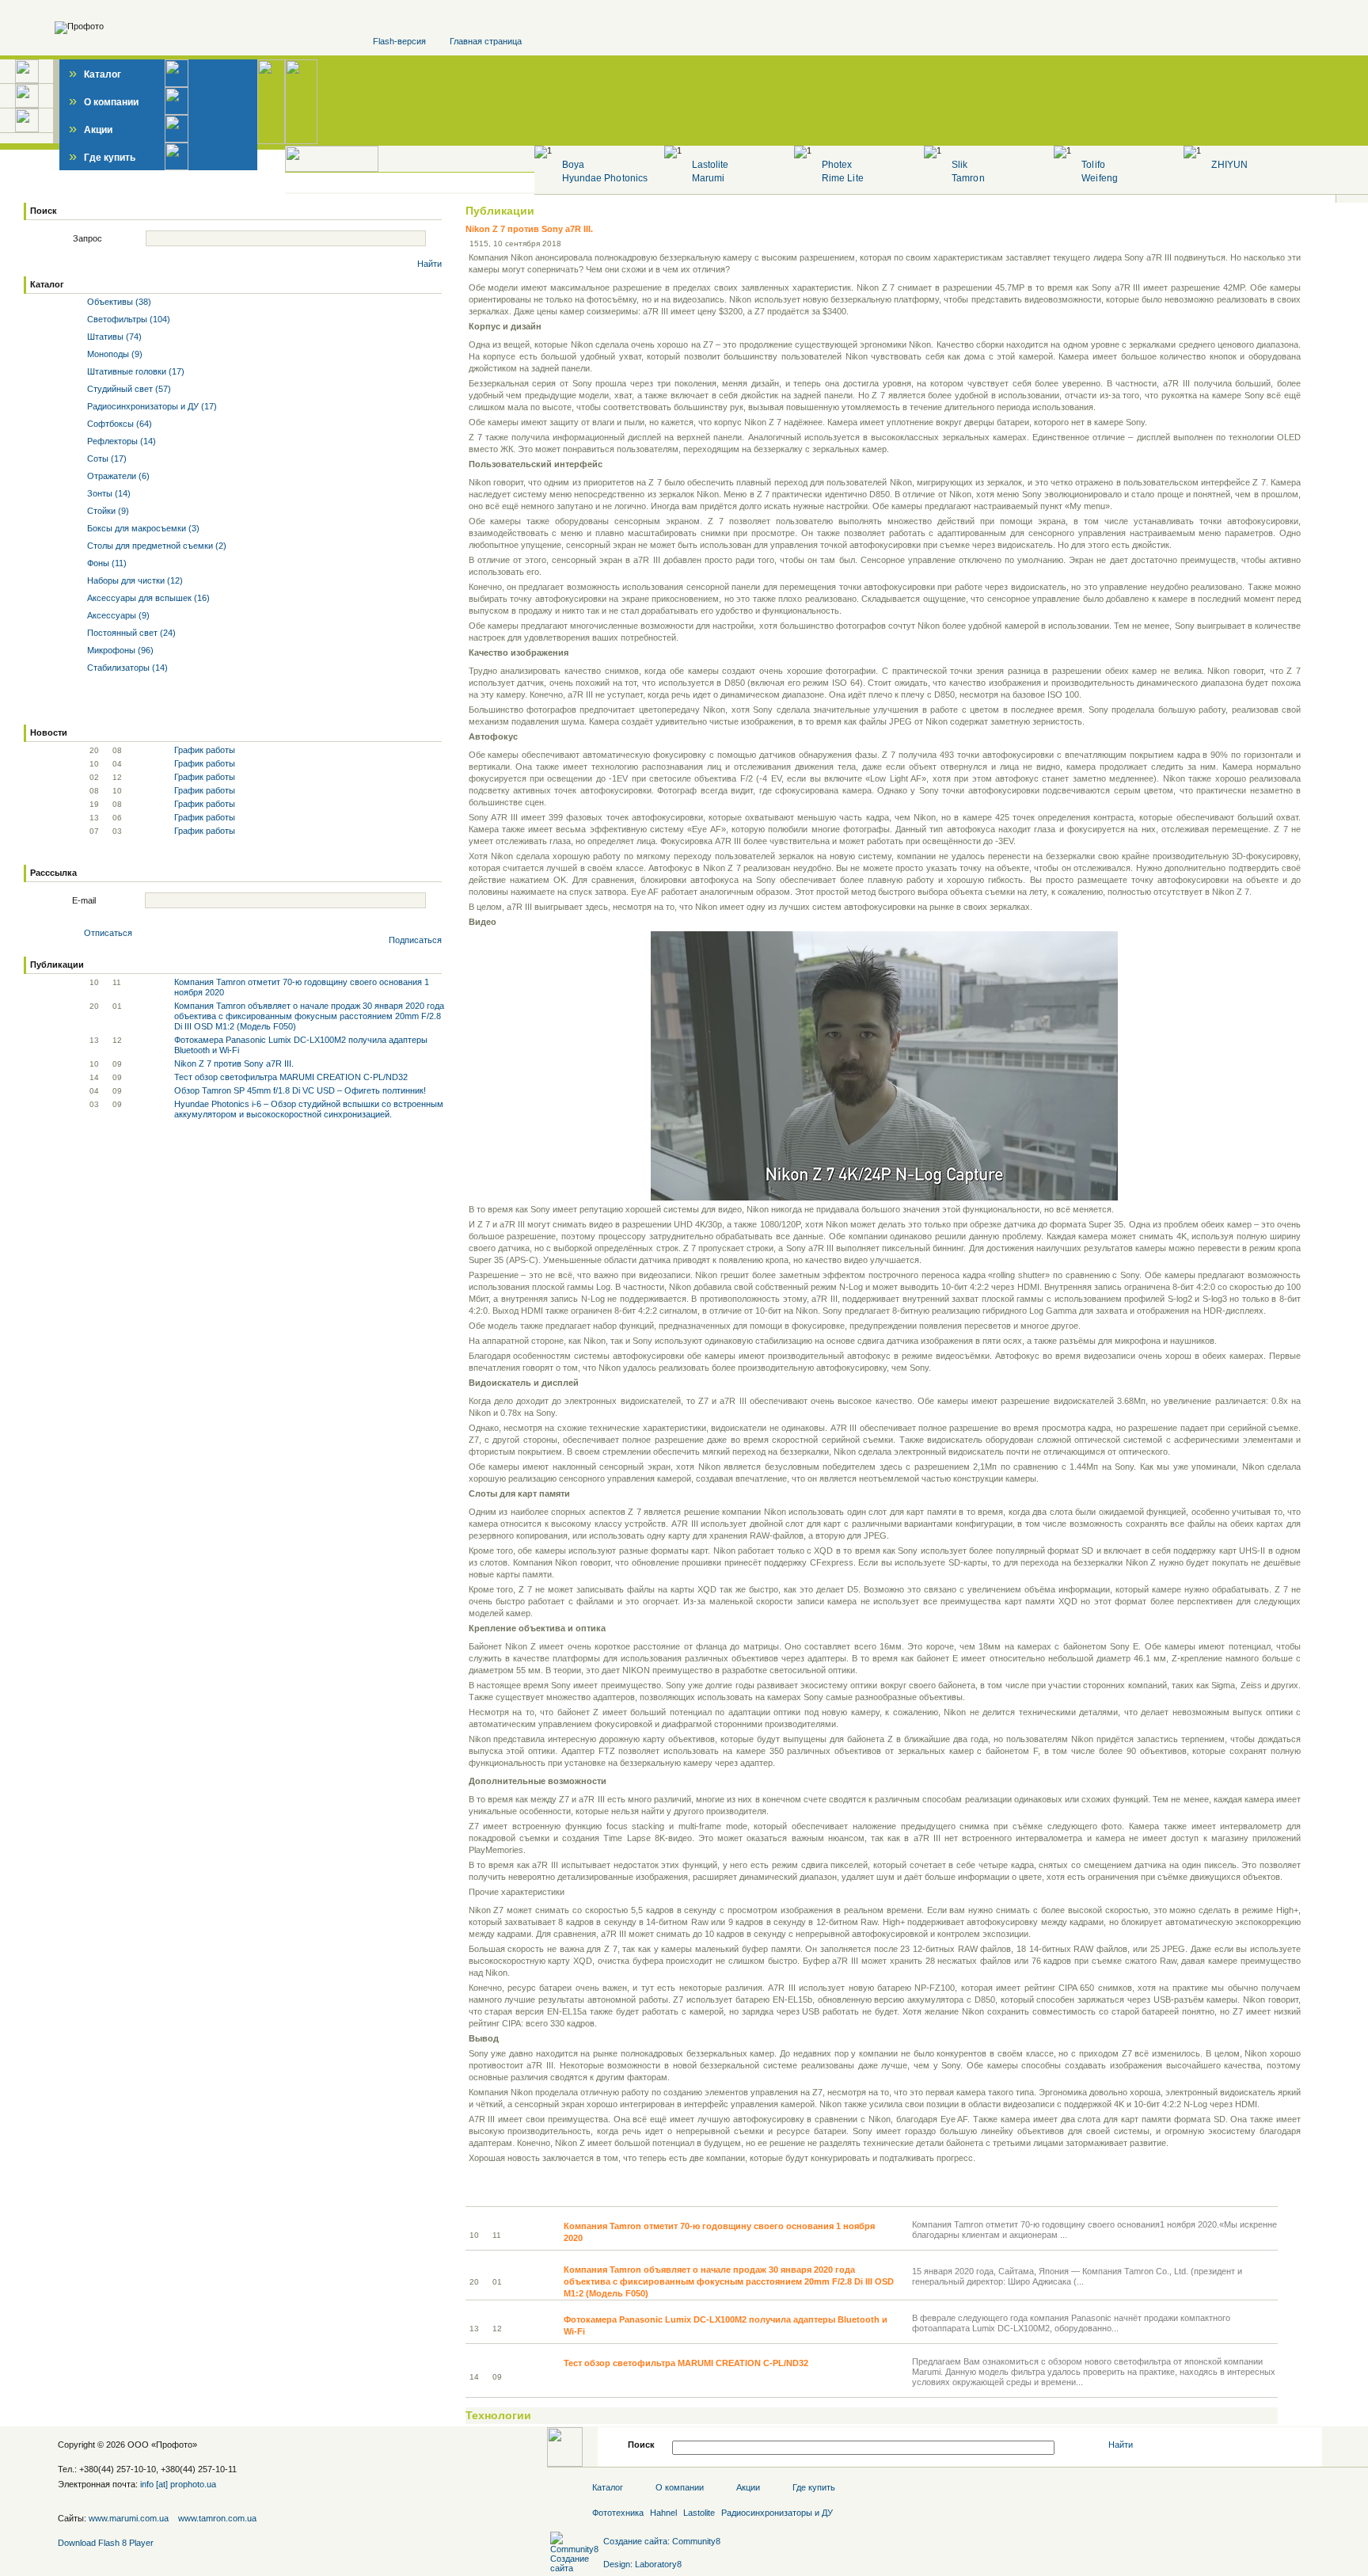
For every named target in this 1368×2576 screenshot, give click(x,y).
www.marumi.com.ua (129, 2518)
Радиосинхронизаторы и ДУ (777, 2513)
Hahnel (663, 2513)
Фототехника (618, 2513)
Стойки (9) (107, 511)
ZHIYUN (1229, 165)
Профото (174, 2445)
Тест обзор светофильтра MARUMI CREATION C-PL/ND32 (291, 1077)
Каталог (95, 74)
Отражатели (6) (117, 476)
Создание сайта (635, 2541)
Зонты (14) (108, 493)
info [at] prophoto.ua (178, 2484)
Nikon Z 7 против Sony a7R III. (234, 1064)
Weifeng (1099, 178)
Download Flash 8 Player (106, 2543)
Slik (959, 165)
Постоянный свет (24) (130, 633)
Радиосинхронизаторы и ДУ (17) (151, 406)
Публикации (500, 211)
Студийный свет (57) (128, 389)
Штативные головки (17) (135, 371)
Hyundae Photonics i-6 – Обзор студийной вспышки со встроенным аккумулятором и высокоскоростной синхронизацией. (309, 1109)
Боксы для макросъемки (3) (142, 528)
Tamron (968, 178)
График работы (205, 750)
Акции (91, 130)
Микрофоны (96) (119, 650)
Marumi (708, 178)
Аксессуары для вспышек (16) (147, 598)
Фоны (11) (106, 563)
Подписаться (415, 940)
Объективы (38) (118, 302)
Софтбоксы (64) (118, 424)
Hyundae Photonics (605, 178)
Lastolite (710, 165)
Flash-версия (399, 41)
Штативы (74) (113, 337)
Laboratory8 (658, 2564)
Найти (429, 264)
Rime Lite (842, 178)
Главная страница (486, 41)
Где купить (102, 158)
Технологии (498, 2415)
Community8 (696, 2541)
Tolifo (1093, 165)
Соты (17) (106, 459)
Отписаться (108, 933)
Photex (837, 165)
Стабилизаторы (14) (126, 668)
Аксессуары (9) (117, 615)
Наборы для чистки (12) (134, 580)
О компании (104, 102)
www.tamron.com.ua (217, 2518)
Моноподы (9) (114, 354)
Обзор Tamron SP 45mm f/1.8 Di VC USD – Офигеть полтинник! (300, 1090)
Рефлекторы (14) (120, 441)
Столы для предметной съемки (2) (156, 546)
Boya (573, 165)
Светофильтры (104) (127, 319)
